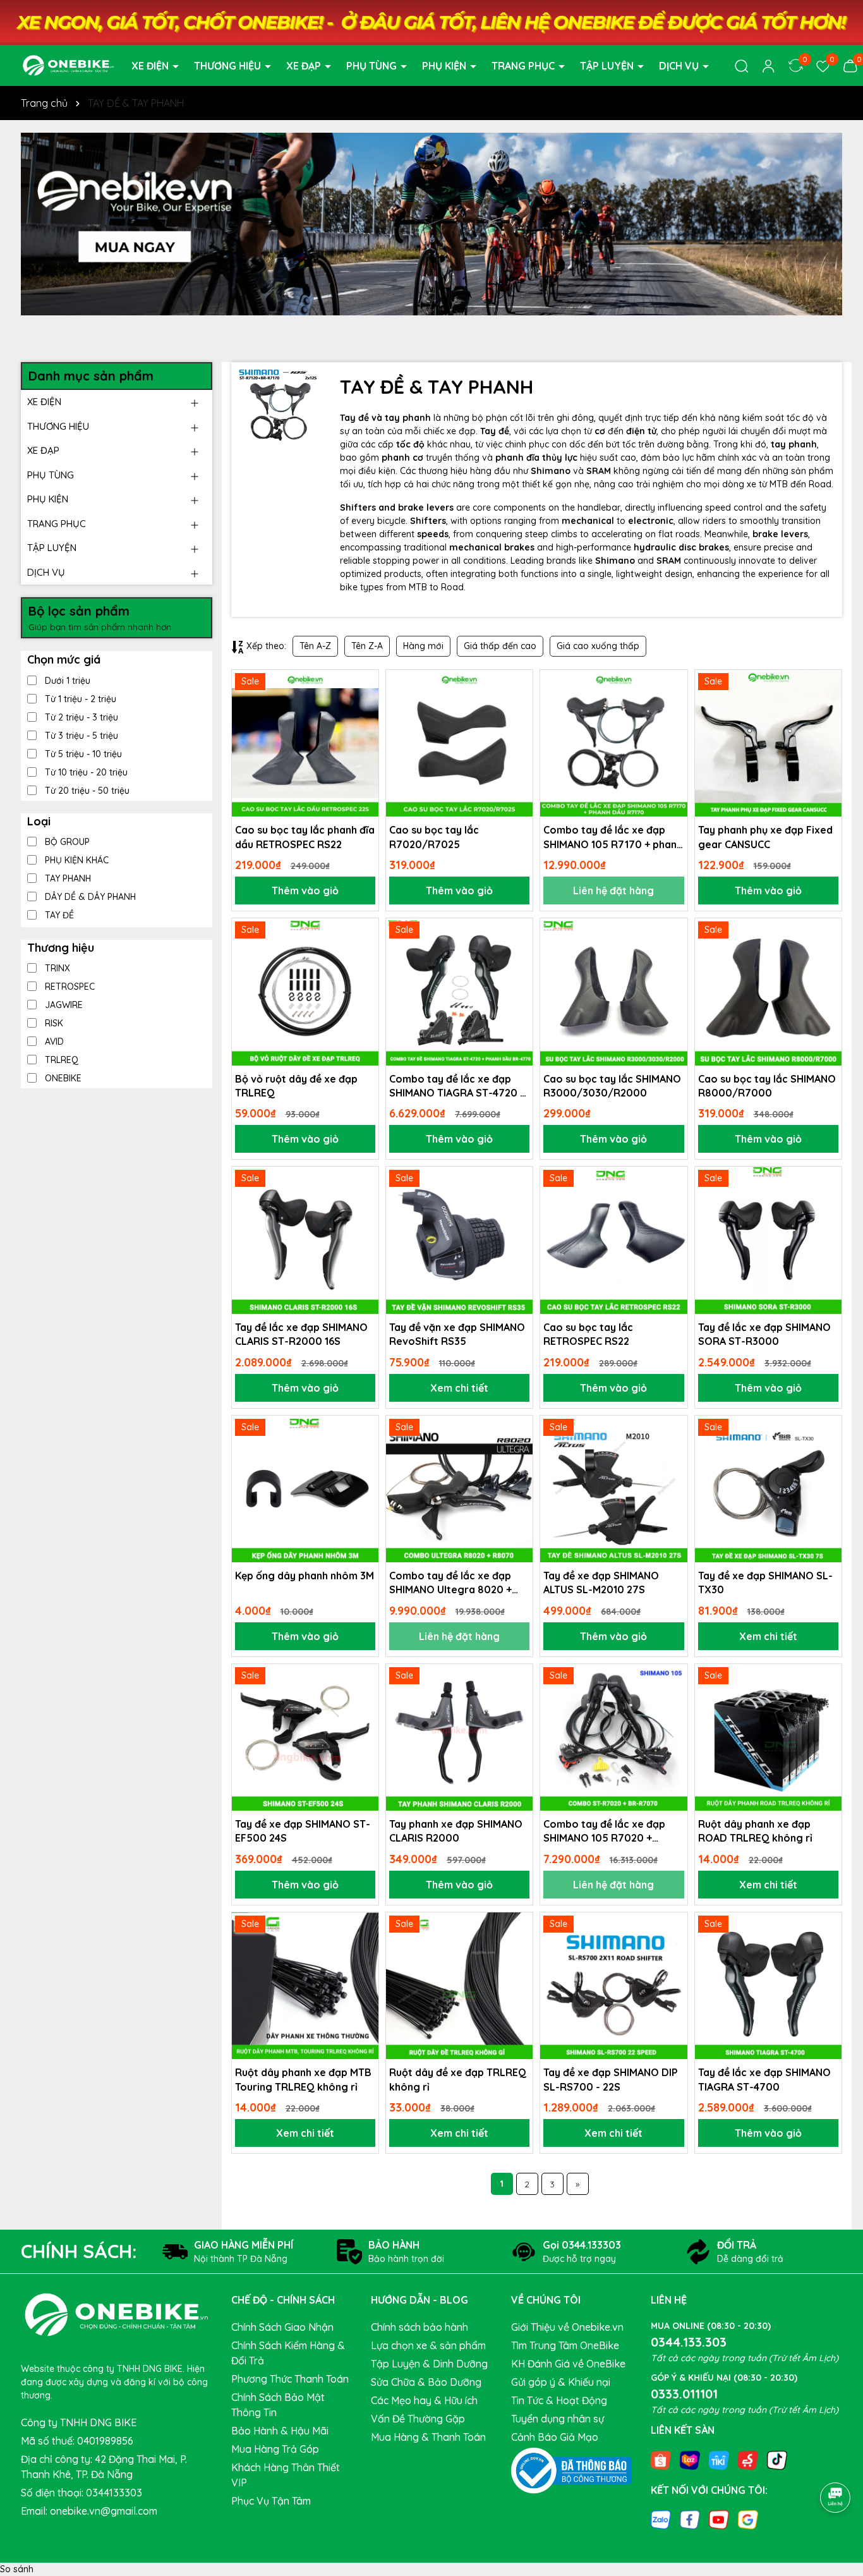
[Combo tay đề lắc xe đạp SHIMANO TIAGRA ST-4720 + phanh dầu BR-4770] (459, 992)
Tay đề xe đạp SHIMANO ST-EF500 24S (303, 1831)
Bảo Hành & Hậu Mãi (280, 2431)
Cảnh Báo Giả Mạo (555, 2437)
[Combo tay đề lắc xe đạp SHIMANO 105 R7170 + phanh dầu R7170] (613, 743)
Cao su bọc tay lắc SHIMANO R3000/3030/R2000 (612, 1086)
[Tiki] (719, 2459)
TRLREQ (60, 1060)
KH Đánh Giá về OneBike (568, 2364)
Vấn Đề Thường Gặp (418, 2419)
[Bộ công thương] (572, 2470)
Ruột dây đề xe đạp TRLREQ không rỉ (458, 2079)
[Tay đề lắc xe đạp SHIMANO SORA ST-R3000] (768, 1240)
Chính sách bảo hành (419, 2327)
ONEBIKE (62, 1078)
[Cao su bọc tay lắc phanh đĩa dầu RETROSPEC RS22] (305, 743)
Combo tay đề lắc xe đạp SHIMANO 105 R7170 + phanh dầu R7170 (613, 837)
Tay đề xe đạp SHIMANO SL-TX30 (765, 1583)
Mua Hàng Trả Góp (275, 2449)
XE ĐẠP (305, 66)
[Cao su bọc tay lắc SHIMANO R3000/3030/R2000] (613, 992)
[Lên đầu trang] (836, 2462)
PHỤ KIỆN (445, 66)
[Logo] (68, 64)
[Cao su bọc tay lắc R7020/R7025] (459, 743)
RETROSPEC (69, 987)
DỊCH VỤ (680, 66)
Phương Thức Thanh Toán (290, 2379)
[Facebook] (690, 2519)
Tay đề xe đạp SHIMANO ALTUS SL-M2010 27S (601, 1583)
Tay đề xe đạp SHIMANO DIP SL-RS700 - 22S (611, 2079)
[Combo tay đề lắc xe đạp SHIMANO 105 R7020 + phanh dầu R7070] (613, 1737)
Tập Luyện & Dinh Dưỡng (429, 2364)
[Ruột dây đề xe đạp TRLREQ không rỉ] (459, 1986)
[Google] (748, 2519)
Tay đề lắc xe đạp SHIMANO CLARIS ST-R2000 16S (301, 1334)
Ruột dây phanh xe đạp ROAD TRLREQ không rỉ (755, 1831)
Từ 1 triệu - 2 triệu (79, 699)
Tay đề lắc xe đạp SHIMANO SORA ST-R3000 (764, 1334)
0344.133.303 (689, 2342)
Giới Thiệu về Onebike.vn (567, 2327)
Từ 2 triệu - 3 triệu (80, 717)
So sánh (17, 2569)
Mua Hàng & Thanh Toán (428, 2437)
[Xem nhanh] (365, 728)
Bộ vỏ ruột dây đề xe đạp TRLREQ (296, 1086)
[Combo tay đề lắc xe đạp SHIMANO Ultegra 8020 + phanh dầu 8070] (459, 1489)
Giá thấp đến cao (500, 646)
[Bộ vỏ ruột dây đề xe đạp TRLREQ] (305, 992)
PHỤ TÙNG (373, 66)
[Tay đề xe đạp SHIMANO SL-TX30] (768, 1489)
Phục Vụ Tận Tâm (271, 2501)
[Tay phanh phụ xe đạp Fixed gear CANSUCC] (768, 743)
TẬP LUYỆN (608, 66)
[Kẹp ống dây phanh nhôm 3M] (305, 1489)
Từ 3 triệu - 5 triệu (80, 736)
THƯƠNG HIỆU (229, 66)
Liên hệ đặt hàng (613, 890)
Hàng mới (423, 646)
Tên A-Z (315, 646)
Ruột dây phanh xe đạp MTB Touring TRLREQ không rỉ (303, 2079)
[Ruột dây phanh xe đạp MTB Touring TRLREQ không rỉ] (305, 1986)
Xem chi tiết (459, 1388)
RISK (53, 1023)
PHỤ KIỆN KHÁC (75, 860)
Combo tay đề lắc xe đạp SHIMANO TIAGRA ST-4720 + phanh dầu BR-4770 (457, 1086)
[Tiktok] (777, 2459)
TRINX (56, 968)
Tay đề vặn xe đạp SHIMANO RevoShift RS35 (457, 1334)
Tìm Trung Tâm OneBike (565, 2345)
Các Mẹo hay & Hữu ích (424, 2400)
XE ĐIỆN (151, 66)
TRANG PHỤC (524, 66)
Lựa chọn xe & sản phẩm (428, 2345)
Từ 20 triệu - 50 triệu (86, 791)
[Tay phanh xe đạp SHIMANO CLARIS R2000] (459, 1737)
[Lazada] (690, 2459)
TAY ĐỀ (58, 915)
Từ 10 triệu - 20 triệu (85, 772)
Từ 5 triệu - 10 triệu (82, 754)
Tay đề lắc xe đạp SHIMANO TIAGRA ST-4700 (764, 2079)
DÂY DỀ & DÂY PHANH (89, 897)
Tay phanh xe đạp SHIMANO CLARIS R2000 (456, 1831)
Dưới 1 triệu (66, 681)
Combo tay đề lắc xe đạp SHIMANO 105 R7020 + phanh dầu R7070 (604, 1832)
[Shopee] (661, 2459)
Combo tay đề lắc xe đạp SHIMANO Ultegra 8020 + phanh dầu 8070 (450, 1583)
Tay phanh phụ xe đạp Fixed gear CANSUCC (765, 837)
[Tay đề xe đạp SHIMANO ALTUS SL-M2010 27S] (613, 1489)
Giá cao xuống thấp (598, 646)
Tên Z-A (367, 646)
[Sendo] (748, 2459)
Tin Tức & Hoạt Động (559, 2400)
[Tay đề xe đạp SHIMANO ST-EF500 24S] (305, 1737)
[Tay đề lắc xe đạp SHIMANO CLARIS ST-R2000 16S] (305, 1240)
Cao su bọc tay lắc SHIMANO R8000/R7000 (767, 1086)
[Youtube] (719, 2519)
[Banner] (431, 224)
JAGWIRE (63, 1005)
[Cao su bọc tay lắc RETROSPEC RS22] (613, 1240)
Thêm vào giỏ (305, 890)
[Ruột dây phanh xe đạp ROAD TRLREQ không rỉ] (768, 1737)
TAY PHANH (67, 878)
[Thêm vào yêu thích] (365, 684)
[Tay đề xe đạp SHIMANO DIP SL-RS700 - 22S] (613, 1986)
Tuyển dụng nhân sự (558, 2419)
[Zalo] (661, 2519)
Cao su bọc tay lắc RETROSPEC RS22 (588, 1334)
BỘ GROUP (66, 842)
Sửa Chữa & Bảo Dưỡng (426, 2382)
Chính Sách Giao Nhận (282, 2327)
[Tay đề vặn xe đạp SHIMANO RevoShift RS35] (459, 1240)
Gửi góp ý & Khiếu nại (561, 2382)
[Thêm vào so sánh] (365, 706)
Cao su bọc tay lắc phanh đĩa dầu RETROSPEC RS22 (305, 837)
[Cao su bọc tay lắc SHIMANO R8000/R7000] (768, 992)
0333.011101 (684, 2394)
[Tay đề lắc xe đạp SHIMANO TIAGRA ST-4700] (768, 1986)
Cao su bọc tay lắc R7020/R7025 (434, 837)
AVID (53, 1042)
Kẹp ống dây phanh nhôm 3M (305, 1576)
